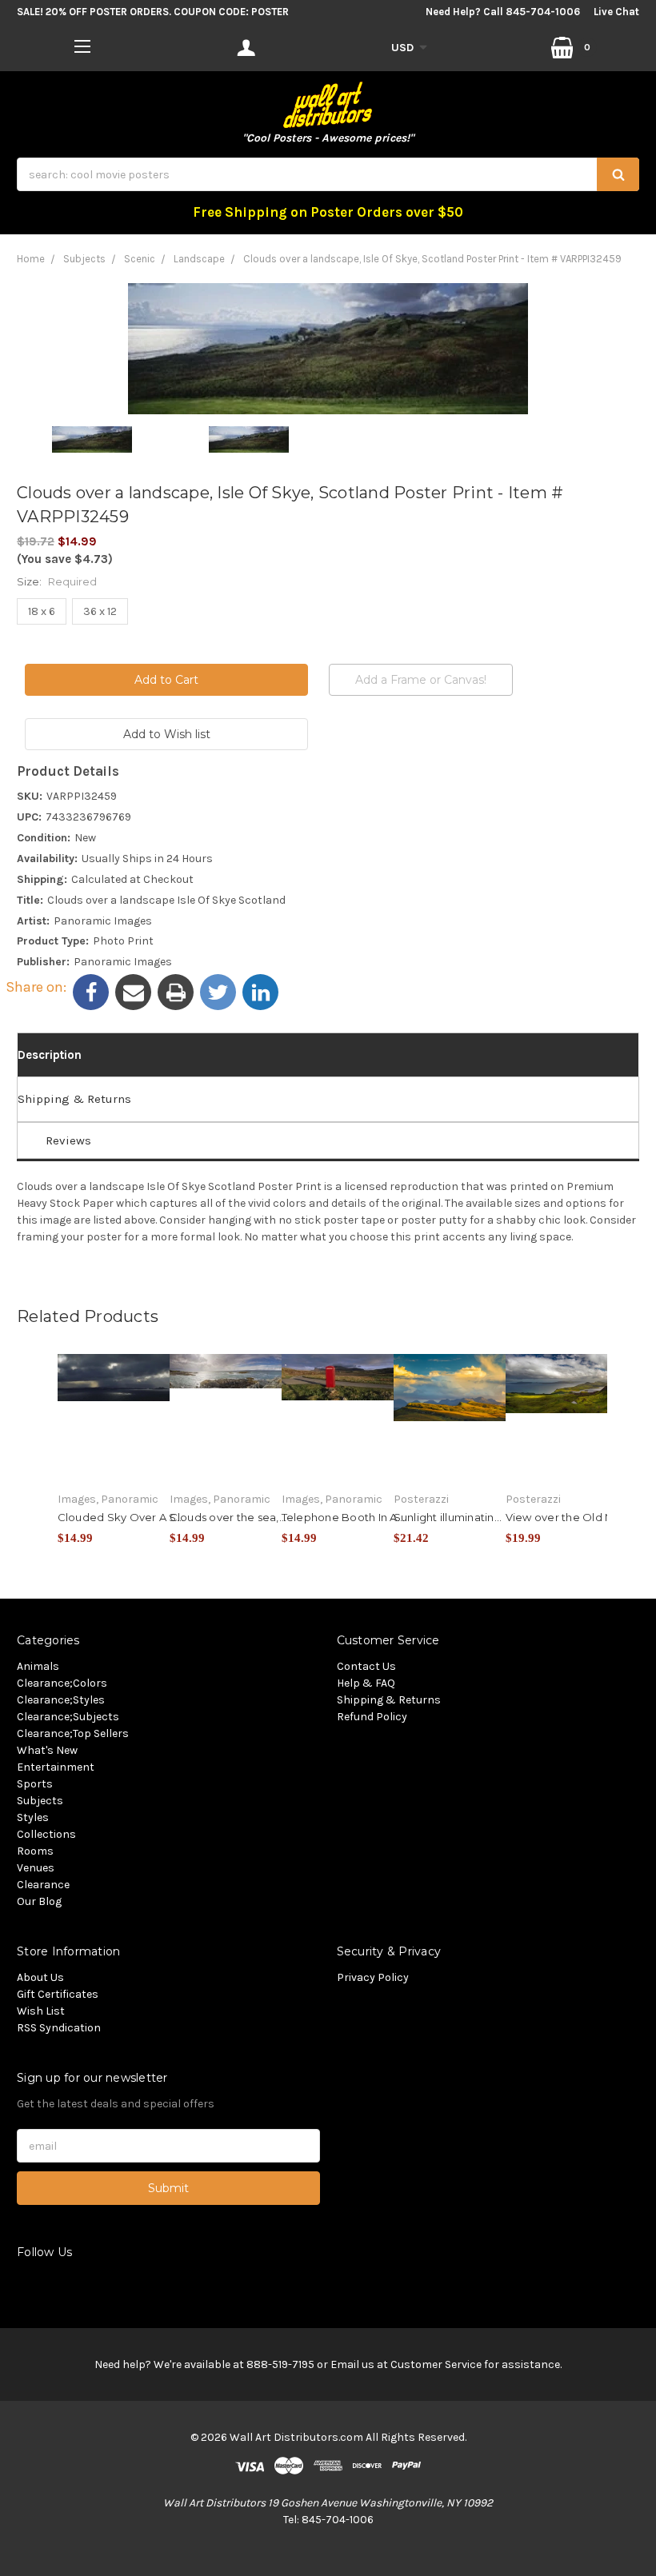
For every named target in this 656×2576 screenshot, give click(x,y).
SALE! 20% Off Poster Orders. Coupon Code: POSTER (153, 12)
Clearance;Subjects (68, 1717)
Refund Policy (372, 1717)
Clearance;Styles (61, 1700)
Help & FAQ (366, 1683)
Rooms (35, 1851)
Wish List (41, 2011)
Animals (38, 1666)
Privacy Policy (373, 1977)
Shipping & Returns (74, 1099)
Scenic (140, 259)
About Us (40, 1977)
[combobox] (328, 174)
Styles (33, 1817)
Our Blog (39, 1901)
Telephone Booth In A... (344, 1517)
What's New (47, 1750)
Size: (57, 581)
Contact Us (366, 1666)
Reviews (68, 1140)
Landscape (199, 259)
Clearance (43, 1885)
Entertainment (56, 1767)
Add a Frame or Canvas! (421, 680)
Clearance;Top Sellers (73, 1733)
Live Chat (616, 12)
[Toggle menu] (82, 46)
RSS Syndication (59, 2028)
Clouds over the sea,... (228, 1517)
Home (31, 259)
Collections (46, 1834)
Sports (35, 1784)
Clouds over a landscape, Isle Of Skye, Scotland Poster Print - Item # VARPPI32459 (432, 259)
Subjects (84, 259)
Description (50, 1055)
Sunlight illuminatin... (448, 1517)
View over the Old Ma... (568, 1517)
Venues (36, 1868)
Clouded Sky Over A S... (121, 1517)
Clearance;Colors (62, 1683)
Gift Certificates (58, 1994)
